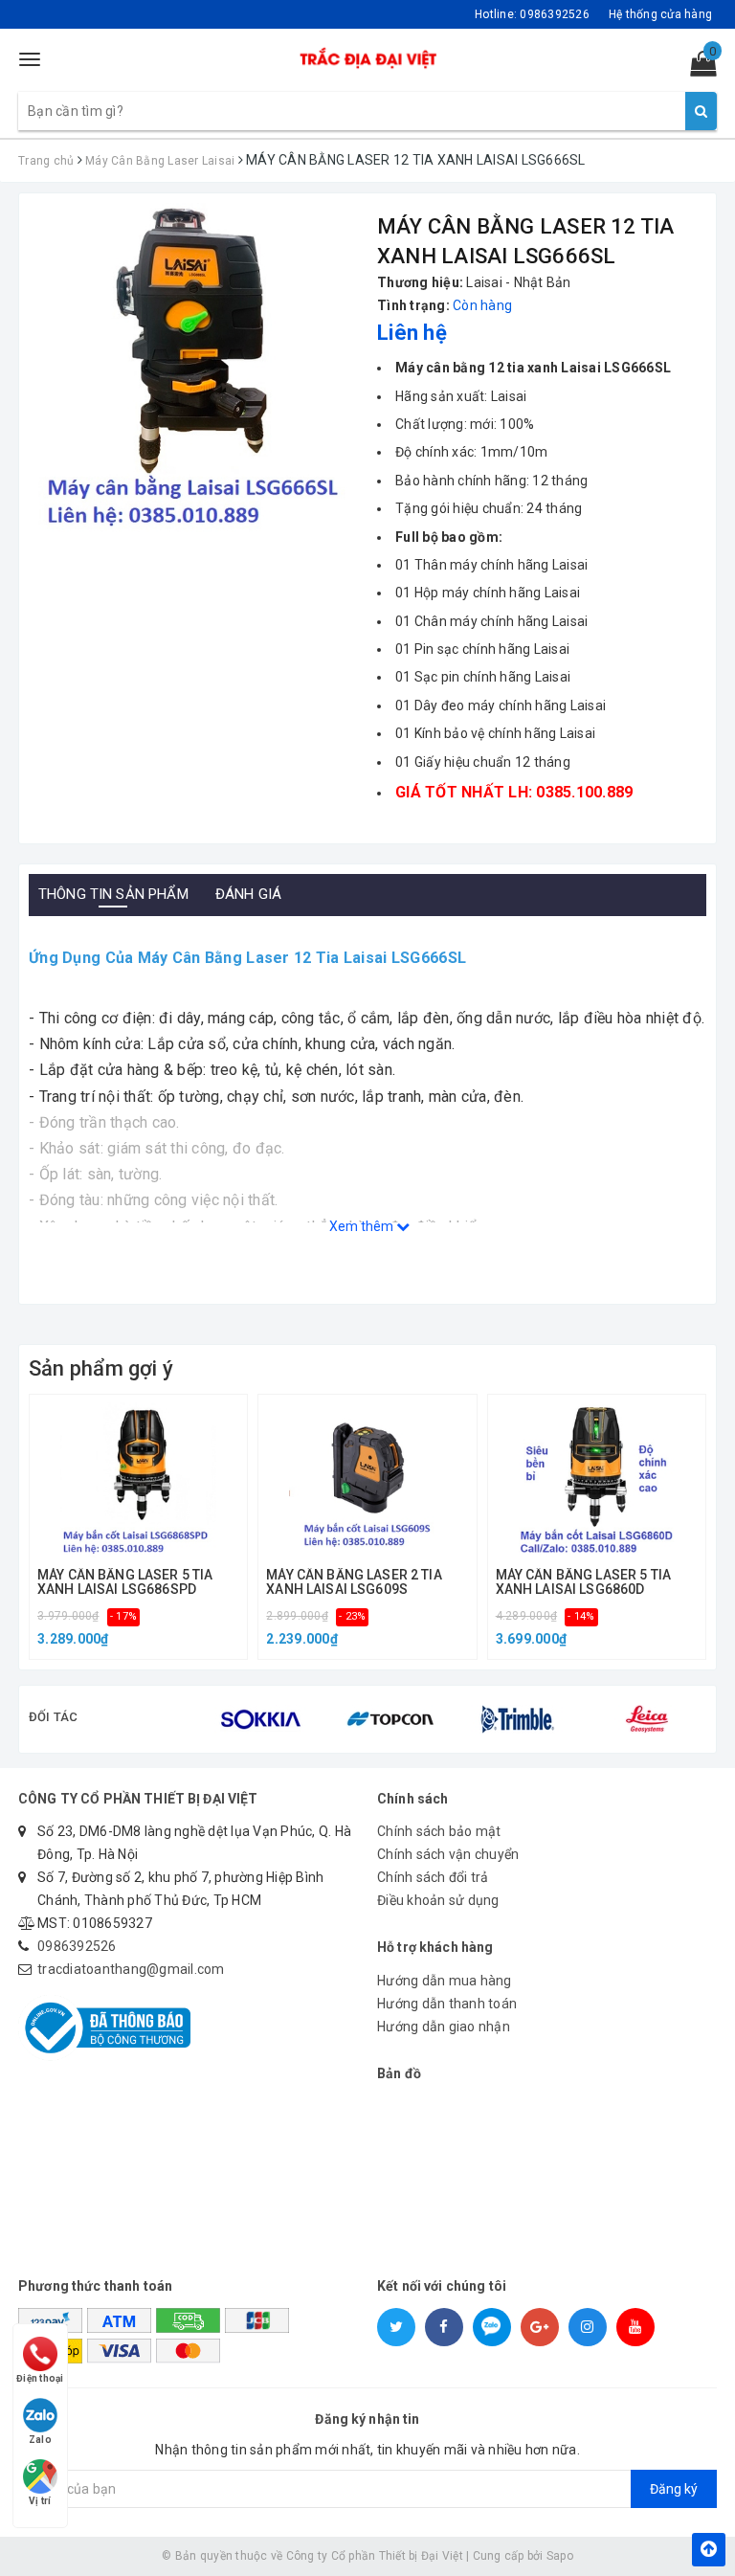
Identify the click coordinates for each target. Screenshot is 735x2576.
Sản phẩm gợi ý (101, 1368)
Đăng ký (674, 2489)
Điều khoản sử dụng (438, 1900)
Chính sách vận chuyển (448, 1854)
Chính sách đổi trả (433, 1877)
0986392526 (77, 1946)
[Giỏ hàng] (697, 68)
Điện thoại (40, 2378)
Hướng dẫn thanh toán (447, 2004)
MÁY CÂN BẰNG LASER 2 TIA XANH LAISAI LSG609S (354, 1582)
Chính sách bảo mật (439, 1831)
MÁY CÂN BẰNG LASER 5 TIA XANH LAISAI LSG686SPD (125, 1582)
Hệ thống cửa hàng (660, 14)
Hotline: (532, 14)
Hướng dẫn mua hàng (445, 1981)
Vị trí (40, 2501)
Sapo (560, 2556)
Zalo (40, 2440)
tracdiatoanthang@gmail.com (131, 1969)
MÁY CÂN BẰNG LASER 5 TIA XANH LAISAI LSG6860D (583, 1582)
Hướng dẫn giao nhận (444, 2027)
